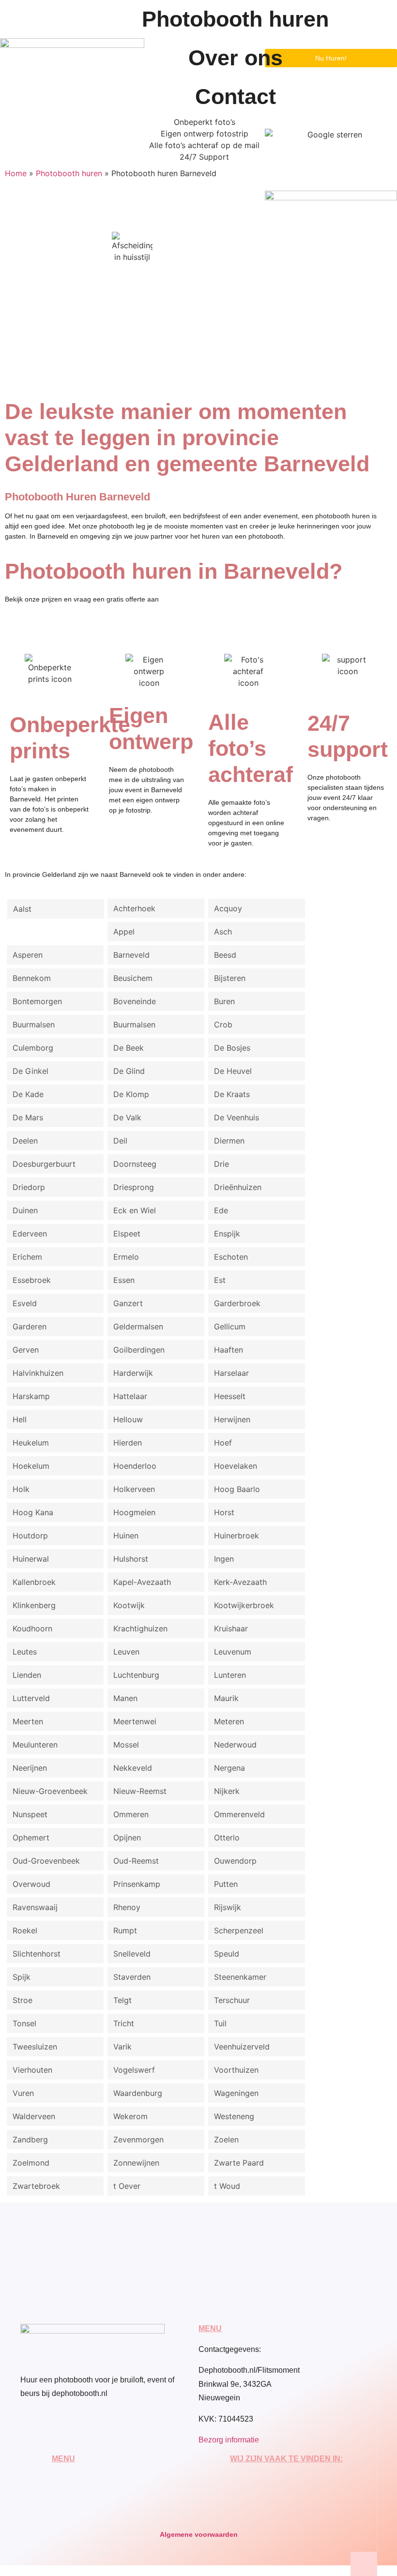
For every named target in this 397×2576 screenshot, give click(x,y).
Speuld (227, 1954)
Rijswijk (228, 1907)
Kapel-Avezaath (142, 1582)
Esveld (25, 1303)
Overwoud (31, 1884)
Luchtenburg (136, 1675)
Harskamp (31, 1396)
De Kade (28, 1094)
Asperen (28, 955)
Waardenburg (138, 2093)
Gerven (26, 1350)
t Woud (227, 2186)
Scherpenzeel (239, 1930)
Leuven (126, 1652)
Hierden (128, 1443)
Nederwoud (235, 1745)
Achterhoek (134, 908)
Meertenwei (135, 1721)
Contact (236, 97)
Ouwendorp (235, 1861)
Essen (124, 1280)
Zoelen (226, 2139)
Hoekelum (31, 1466)
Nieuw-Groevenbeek (50, 1791)
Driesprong (134, 1187)
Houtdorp (30, 1536)
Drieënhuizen (238, 1187)
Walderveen (34, 2116)
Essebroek (32, 1280)
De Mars (28, 1117)
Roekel (25, 1930)
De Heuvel (233, 1071)
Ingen (224, 1559)
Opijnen (127, 1838)
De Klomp (131, 1094)
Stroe (23, 2000)
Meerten (28, 1721)
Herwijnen (232, 1419)
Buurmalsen (34, 1024)
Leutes (25, 1652)
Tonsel (24, 2023)
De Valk (127, 1117)
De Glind (129, 1071)
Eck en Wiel (135, 1210)
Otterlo (227, 1838)
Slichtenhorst (37, 1954)
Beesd (225, 955)
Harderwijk (133, 1373)
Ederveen (30, 1234)
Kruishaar (231, 1628)
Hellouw (128, 1419)
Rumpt (125, 1930)
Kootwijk (129, 1605)
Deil (120, 1141)
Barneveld (131, 955)
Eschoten (231, 1257)
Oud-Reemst (136, 1861)
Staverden (132, 1977)
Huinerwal (31, 1559)
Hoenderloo (135, 1466)
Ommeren (131, 1814)
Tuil (220, 2023)
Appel (124, 932)
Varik (122, 2047)
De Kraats (232, 1094)
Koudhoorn (32, 1628)
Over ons (236, 58)
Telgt (122, 2000)
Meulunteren (35, 1745)
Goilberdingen (139, 1350)
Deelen (25, 1141)
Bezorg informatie (229, 2440)
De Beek (129, 1048)
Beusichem (133, 978)
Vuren (23, 2093)
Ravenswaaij (35, 1907)
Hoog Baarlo (237, 1489)
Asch (223, 932)
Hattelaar (130, 1396)
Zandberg (30, 2139)
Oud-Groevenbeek (46, 1861)
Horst (224, 1512)
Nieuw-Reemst (140, 1791)
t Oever (127, 2186)
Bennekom (32, 978)
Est (220, 1280)
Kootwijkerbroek (244, 1605)
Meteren (229, 1721)
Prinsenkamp (137, 1884)
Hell (20, 1419)
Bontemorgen (37, 1001)
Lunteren (230, 1675)
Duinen (25, 1210)
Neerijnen (30, 1768)
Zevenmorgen (138, 2139)
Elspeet (127, 1234)
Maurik (226, 1698)
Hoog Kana (33, 1512)
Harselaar (231, 1373)
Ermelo (126, 1257)
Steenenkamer (240, 1977)
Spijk (22, 1977)
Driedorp (29, 1187)
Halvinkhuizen (38, 1373)
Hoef (223, 1443)
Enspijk (227, 1234)
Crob (223, 1024)
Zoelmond (31, 2163)
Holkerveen (134, 1489)
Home (16, 173)
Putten (226, 1884)
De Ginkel (31, 1071)
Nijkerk (227, 1791)
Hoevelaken (236, 1466)
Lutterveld (31, 1698)
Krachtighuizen (140, 1628)
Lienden (27, 1675)
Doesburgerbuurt (44, 1164)
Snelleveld (132, 1954)
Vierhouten (32, 2070)
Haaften (229, 1350)
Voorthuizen (236, 2070)
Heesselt (230, 1396)
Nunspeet (30, 1814)
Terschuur (232, 2000)
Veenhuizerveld (242, 2047)
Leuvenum (233, 1652)
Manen (125, 1698)
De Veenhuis (237, 1117)
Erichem (27, 1257)
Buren (224, 1001)
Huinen (126, 1536)
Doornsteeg (135, 1164)
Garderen (30, 1326)
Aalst (22, 909)
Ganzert (128, 1303)
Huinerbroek (237, 1536)
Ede (221, 1210)
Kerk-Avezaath (240, 1582)
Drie (221, 1164)
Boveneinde (135, 1001)
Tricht (124, 2023)
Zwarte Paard (239, 2163)
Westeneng (234, 2116)
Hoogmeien (134, 1512)
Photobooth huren (235, 19)
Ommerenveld (239, 1814)
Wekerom (130, 2116)
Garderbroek (237, 1303)
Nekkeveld (133, 1768)
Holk (21, 1489)
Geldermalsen (138, 1326)
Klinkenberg (34, 1605)
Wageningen (236, 2093)
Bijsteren (230, 978)
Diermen (229, 1141)
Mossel (126, 1745)
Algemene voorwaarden (199, 2534)
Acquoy (228, 908)
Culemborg (33, 1048)
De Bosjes (232, 1048)
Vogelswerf (134, 2070)
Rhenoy (127, 1907)
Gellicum (230, 1326)
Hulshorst (131, 1559)
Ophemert (31, 1838)
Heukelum (31, 1443)
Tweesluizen (35, 2047)
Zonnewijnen (136, 2163)
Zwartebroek (36, 2186)
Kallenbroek (34, 1582)
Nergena (229, 1768)
